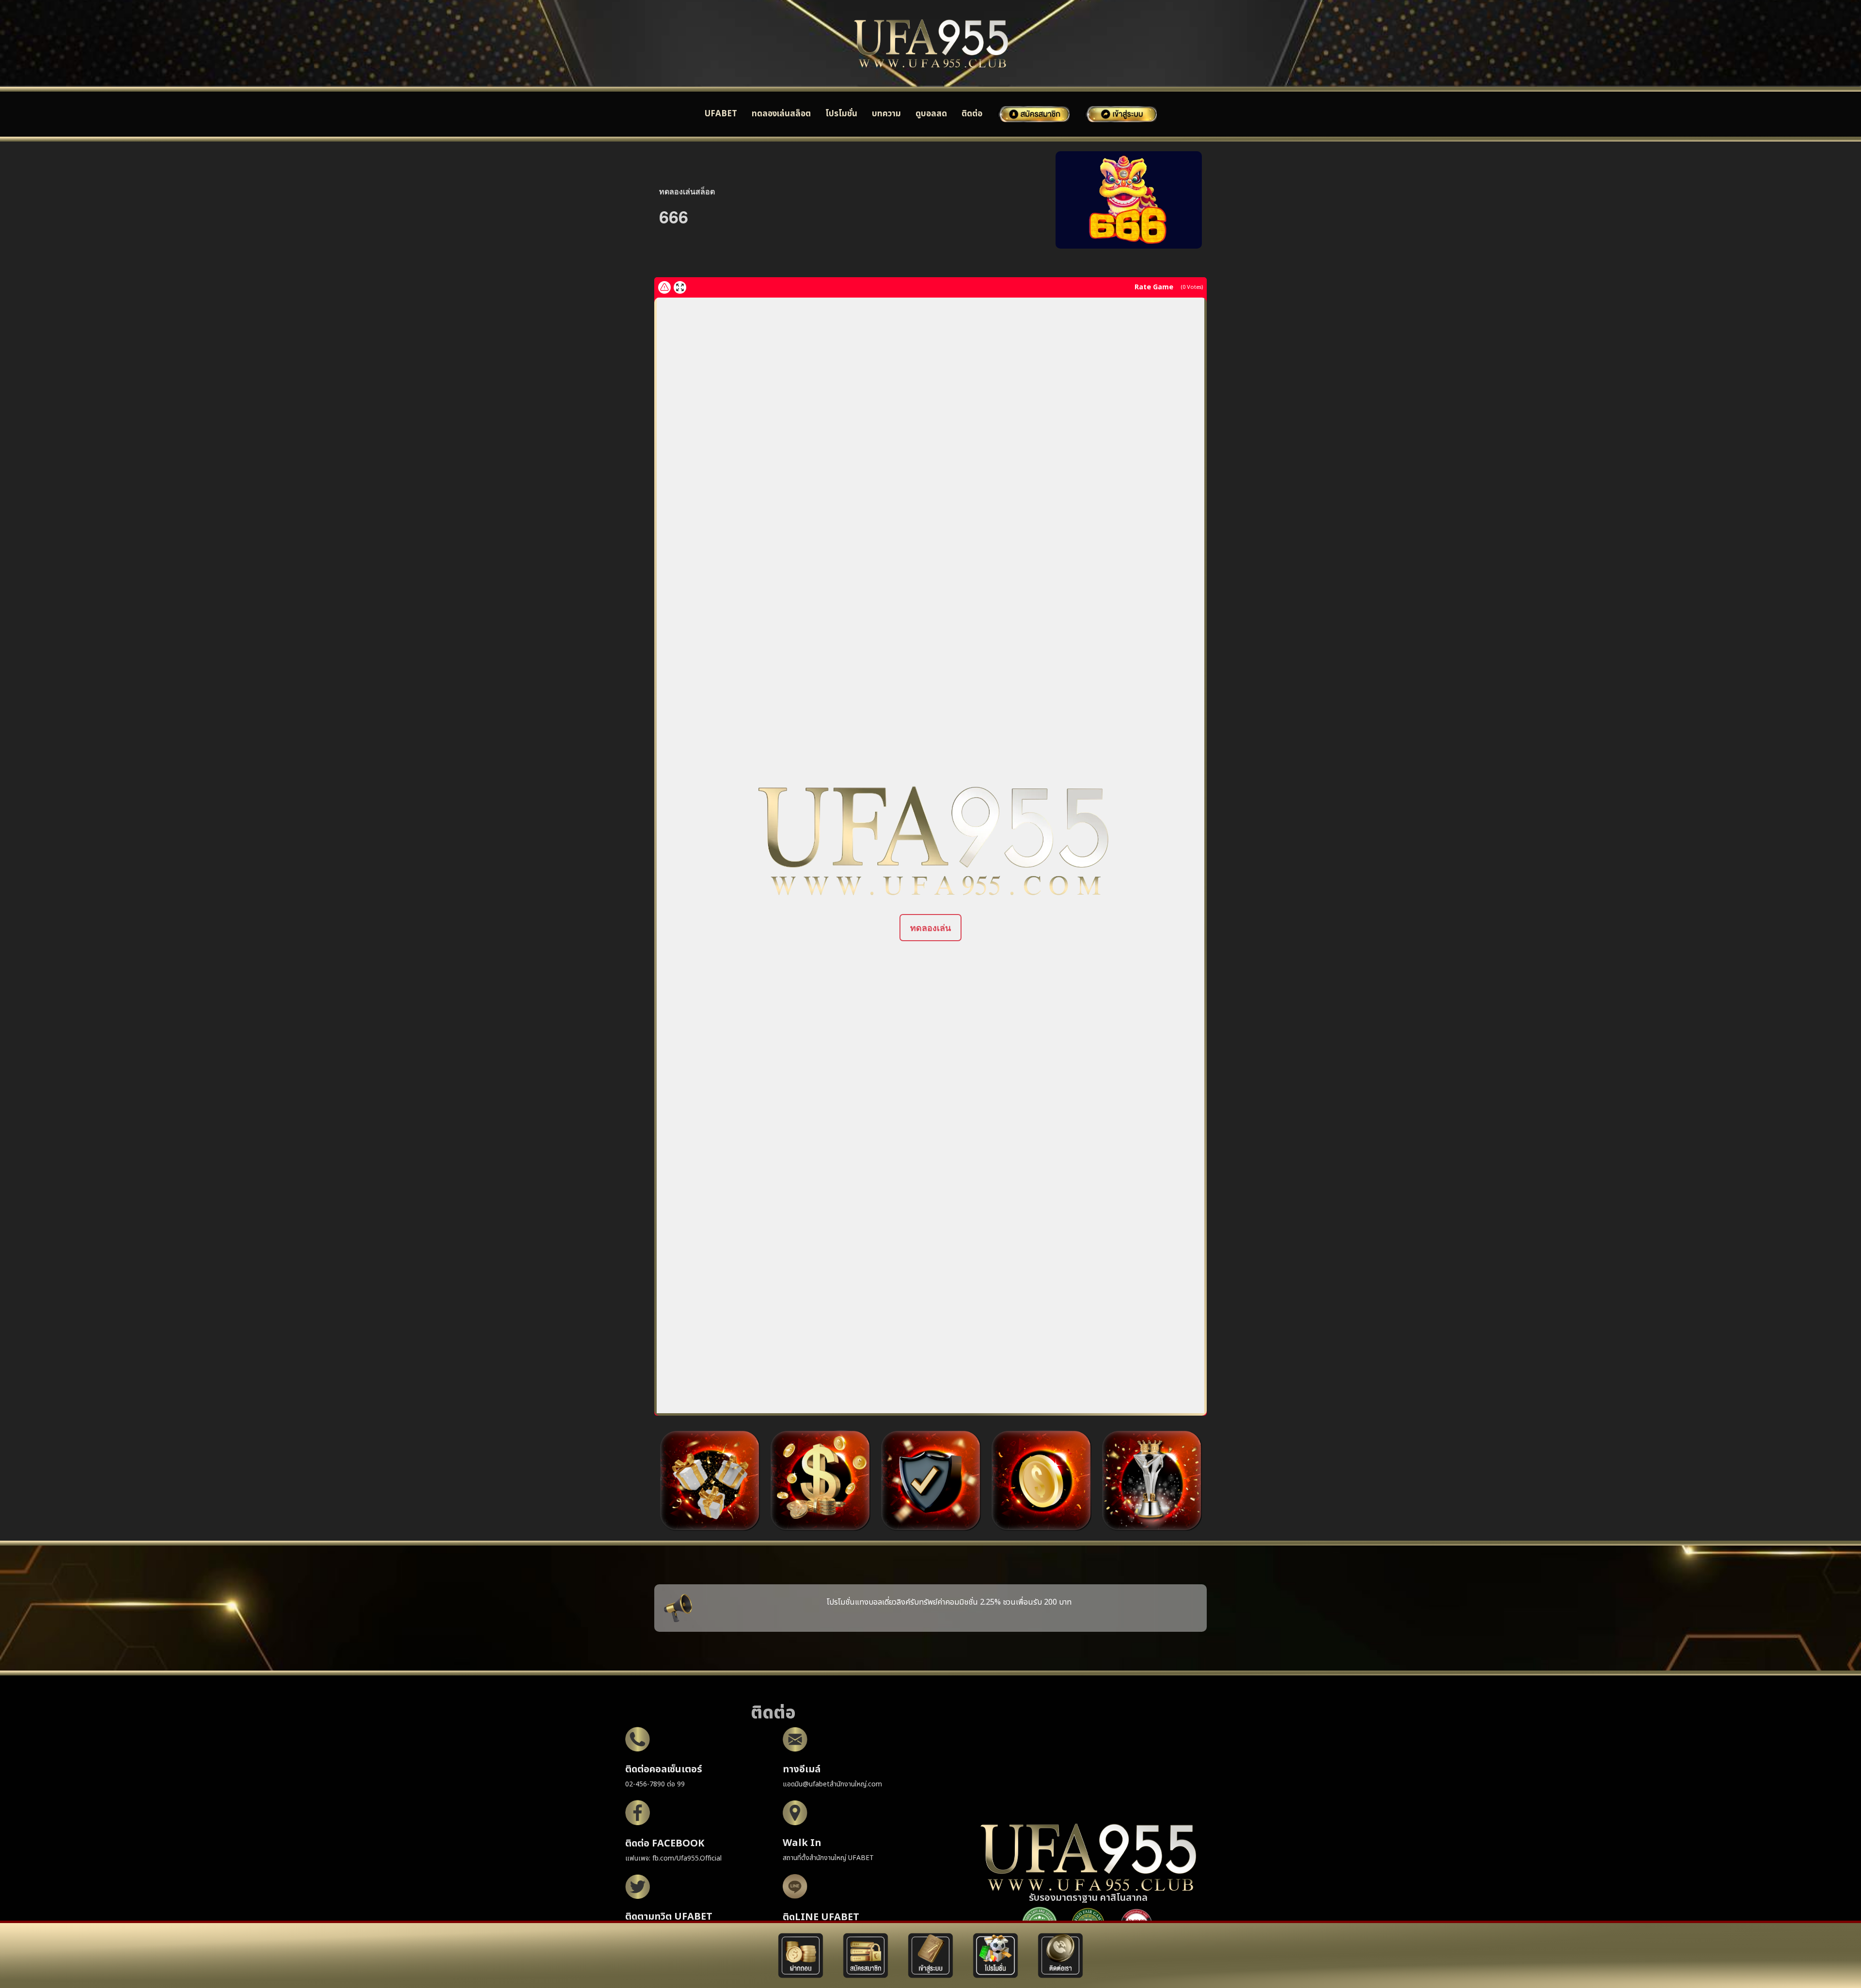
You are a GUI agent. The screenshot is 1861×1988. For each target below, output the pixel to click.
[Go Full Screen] (680, 287)
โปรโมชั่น (841, 114)
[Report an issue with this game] (664, 287)
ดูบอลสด (931, 114)
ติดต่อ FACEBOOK (665, 1844)
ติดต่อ (972, 114)
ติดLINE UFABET (821, 1917)
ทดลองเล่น (930, 928)
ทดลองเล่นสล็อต (781, 114)
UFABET (721, 114)
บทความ (886, 114)
